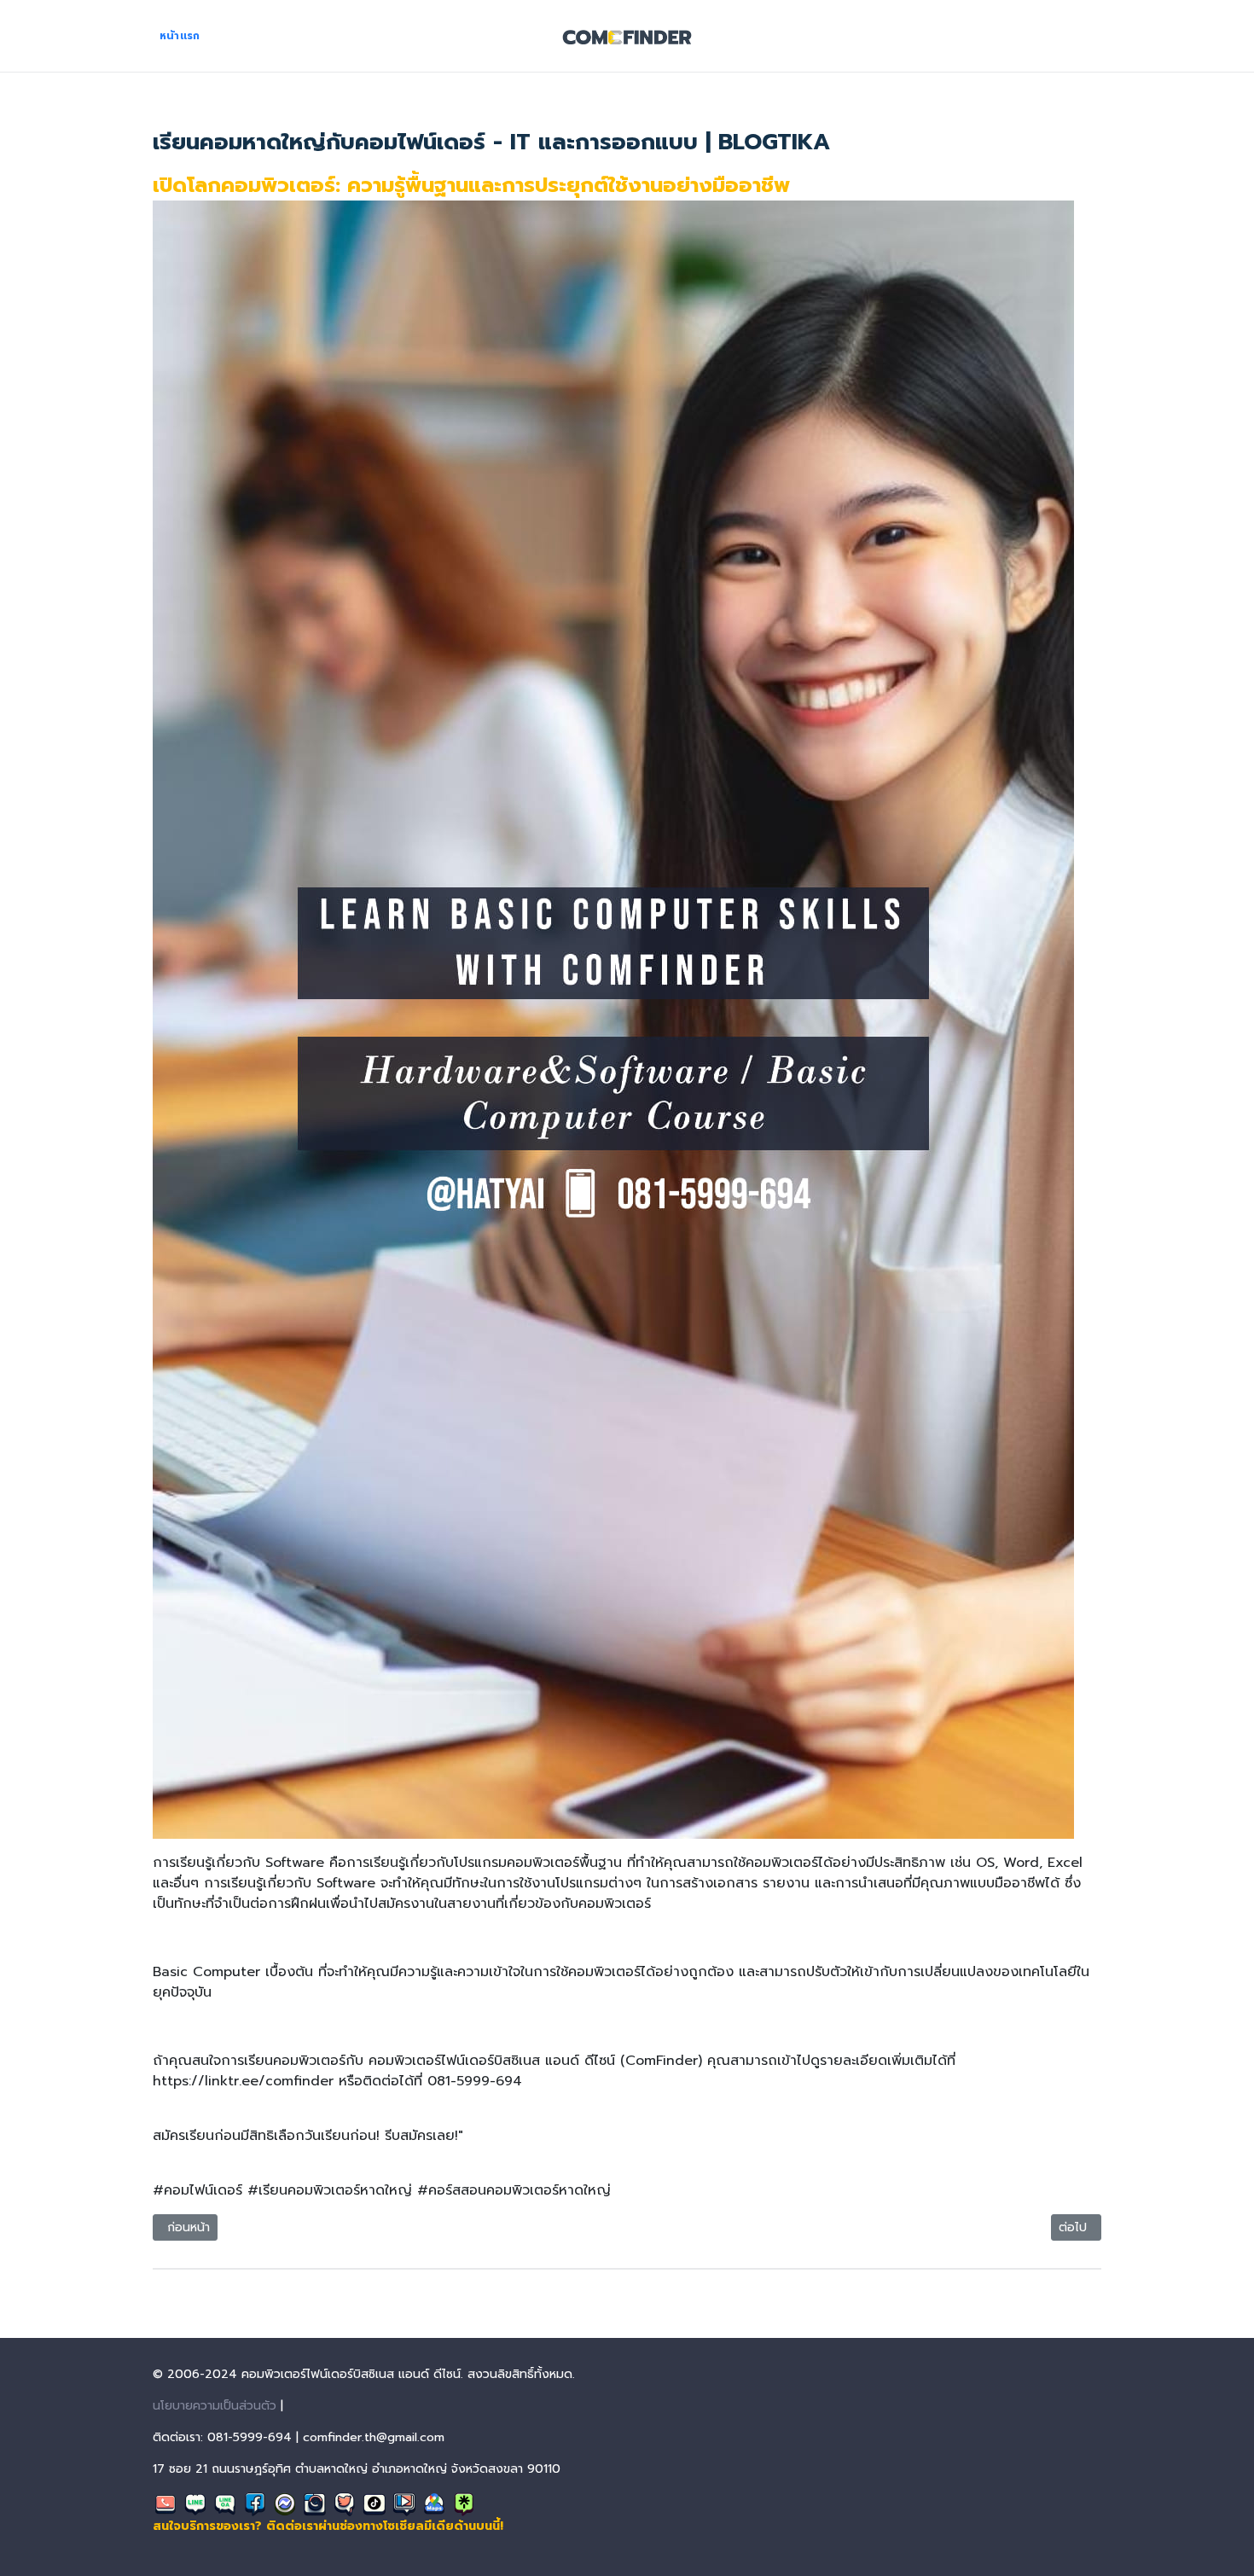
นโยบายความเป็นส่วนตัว (215, 2406)
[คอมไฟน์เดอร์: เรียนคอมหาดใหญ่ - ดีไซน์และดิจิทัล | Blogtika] (627, 36)
